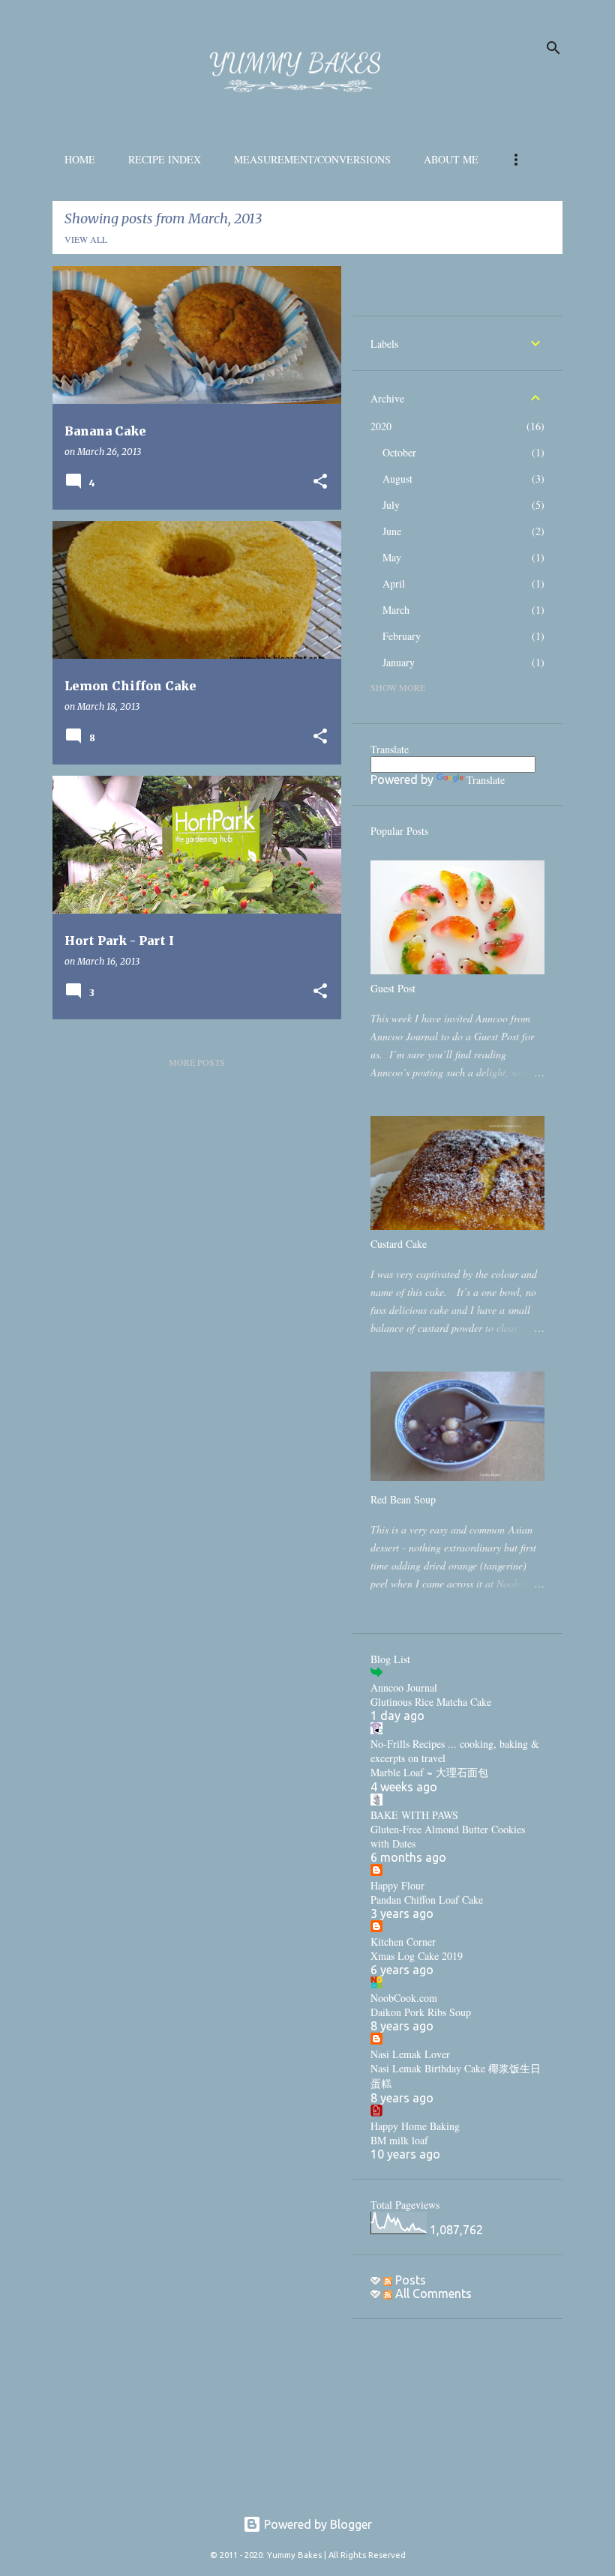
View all (86, 239)
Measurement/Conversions (312, 159)
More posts (197, 1062)
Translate (486, 780)
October (399, 452)
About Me (451, 159)
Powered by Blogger (316, 2524)
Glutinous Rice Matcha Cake (431, 1702)
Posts (409, 2280)
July (391, 505)
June (392, 531)
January (399, 662)
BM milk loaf (399, 2140)
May (392, 557)
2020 (381, 426)
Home (80, 159)
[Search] (553, 48)
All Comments (432, 2293)
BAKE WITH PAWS (414, 1815)
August (397, 479)
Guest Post (393, 988)
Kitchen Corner (403, 1942)
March (396, 610)
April (394, 583)
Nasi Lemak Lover (410, 2054)
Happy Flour (397, 1885)
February (402, 636)
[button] (320, 482)
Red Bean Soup (403, 1499)
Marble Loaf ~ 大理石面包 (429, 1772)
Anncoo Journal (404, 1687)
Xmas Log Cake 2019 (417, 1956)
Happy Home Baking (415, 2126)
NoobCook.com (404, 1998)
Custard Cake (399, 1244)
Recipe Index (165, 159)
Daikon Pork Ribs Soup (421, 2012)
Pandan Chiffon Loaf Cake (427, 1900)
